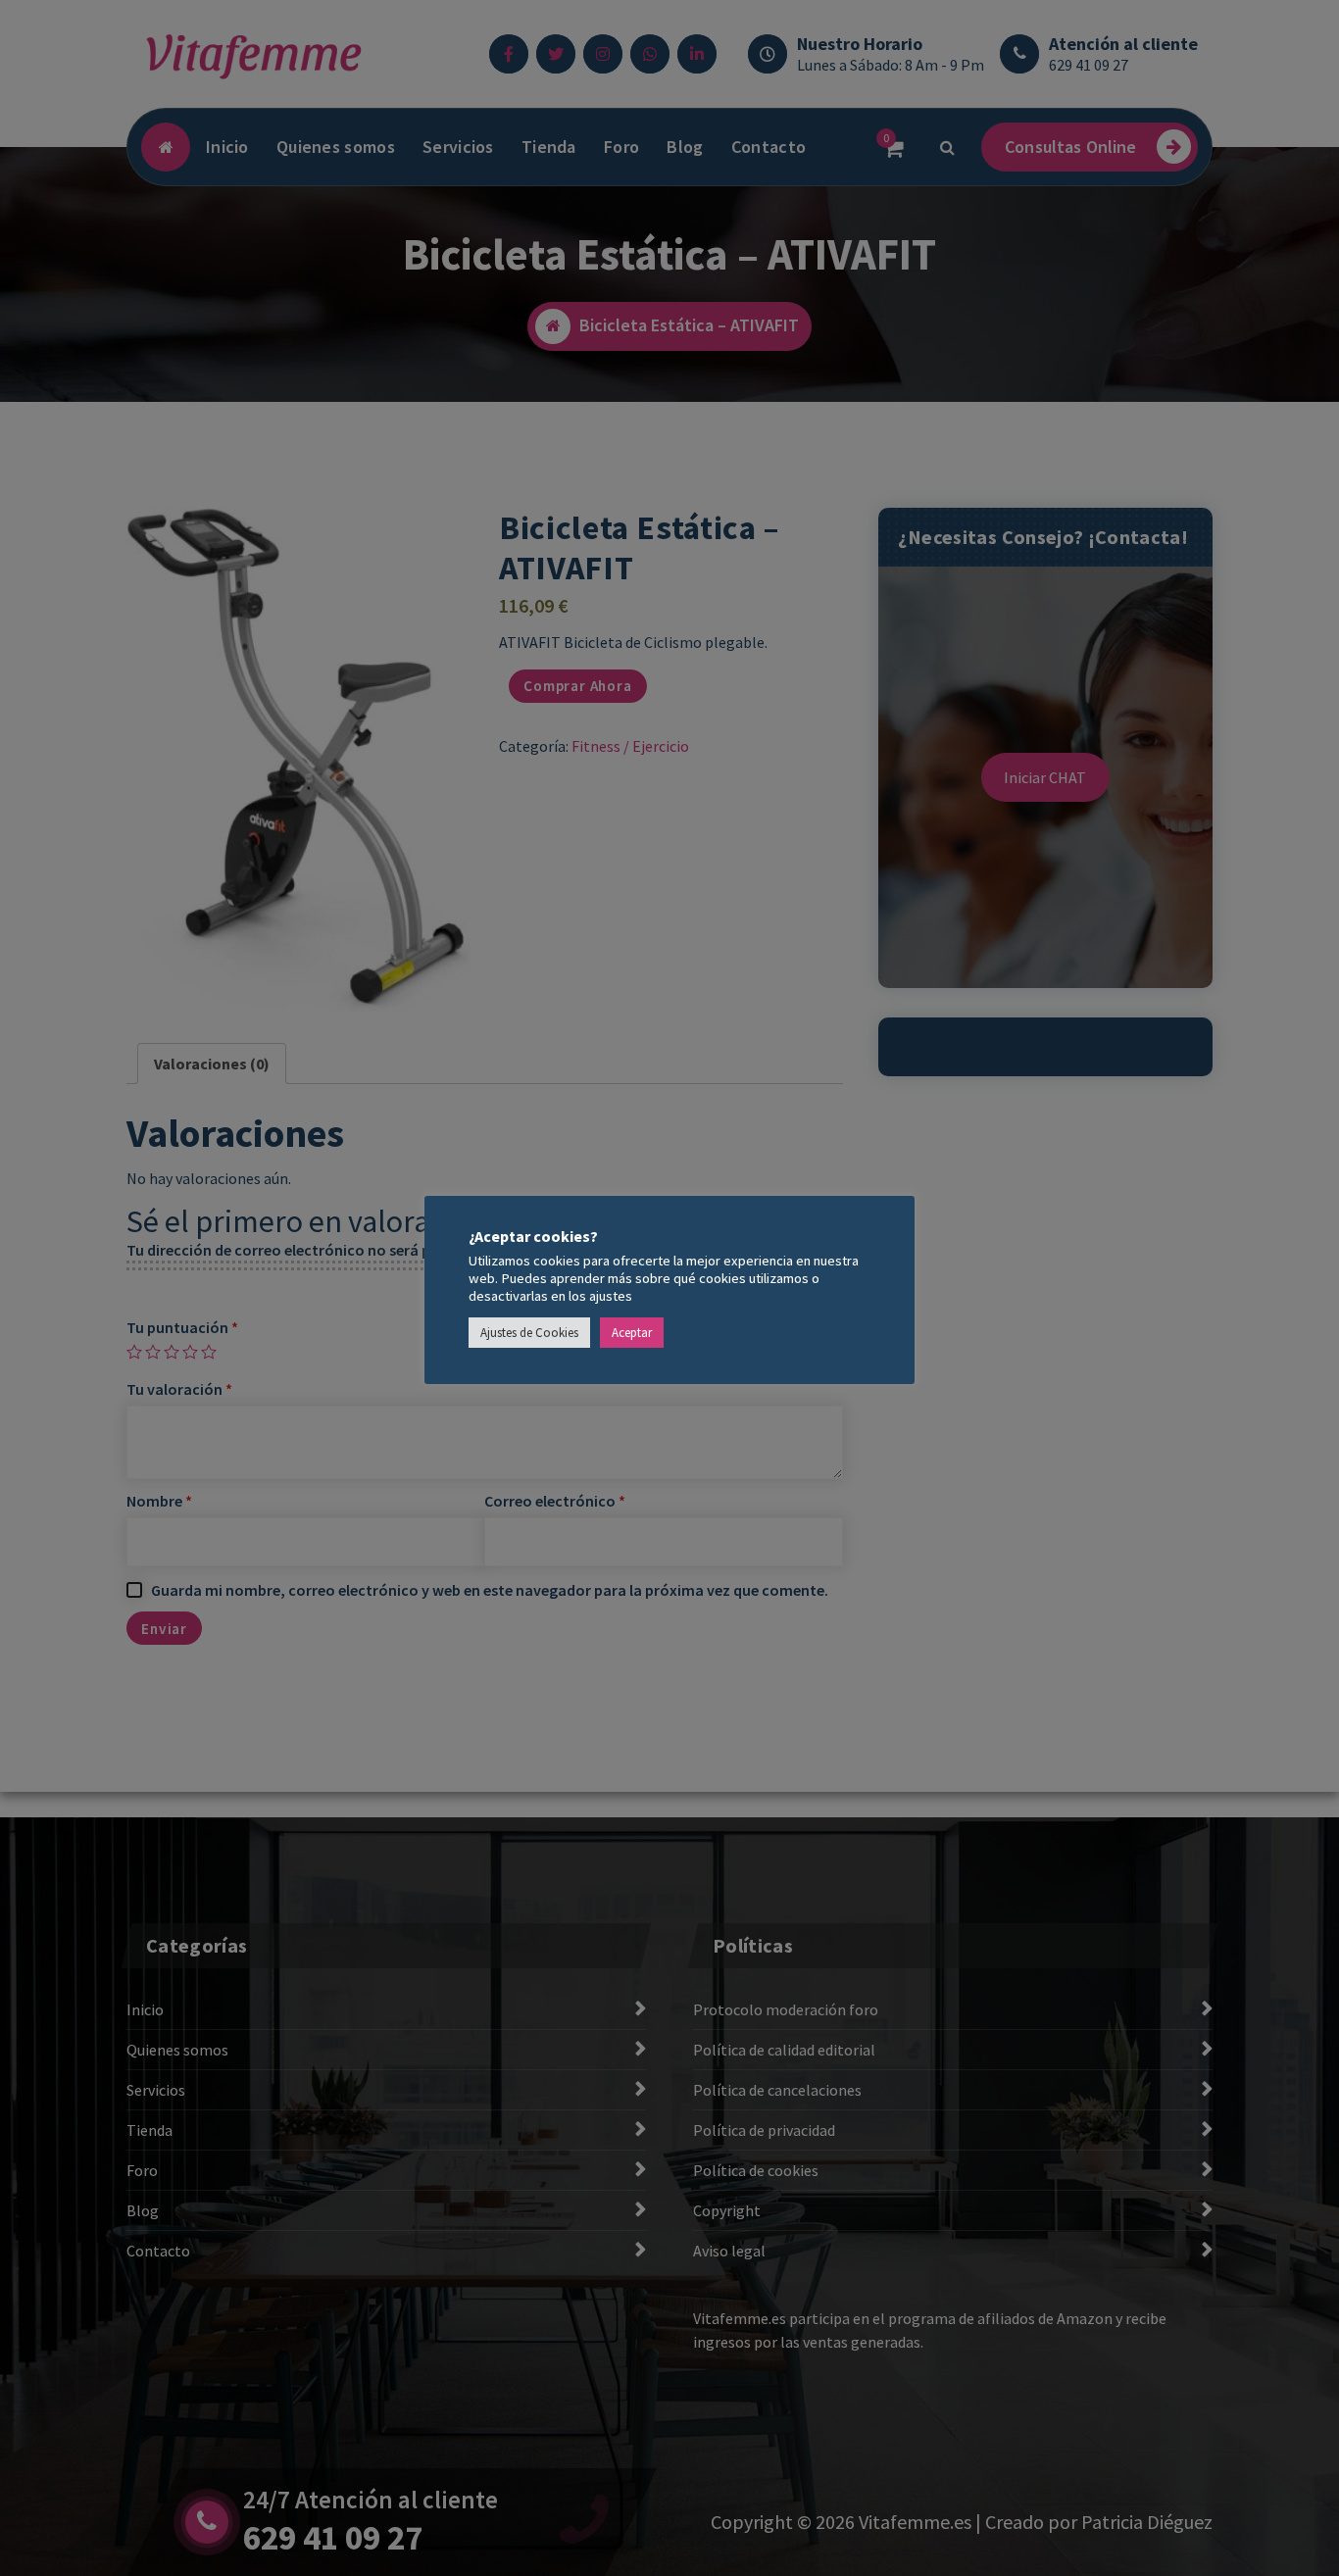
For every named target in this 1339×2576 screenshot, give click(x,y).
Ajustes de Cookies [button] (529, 1333)
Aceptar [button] (632, 1333)
